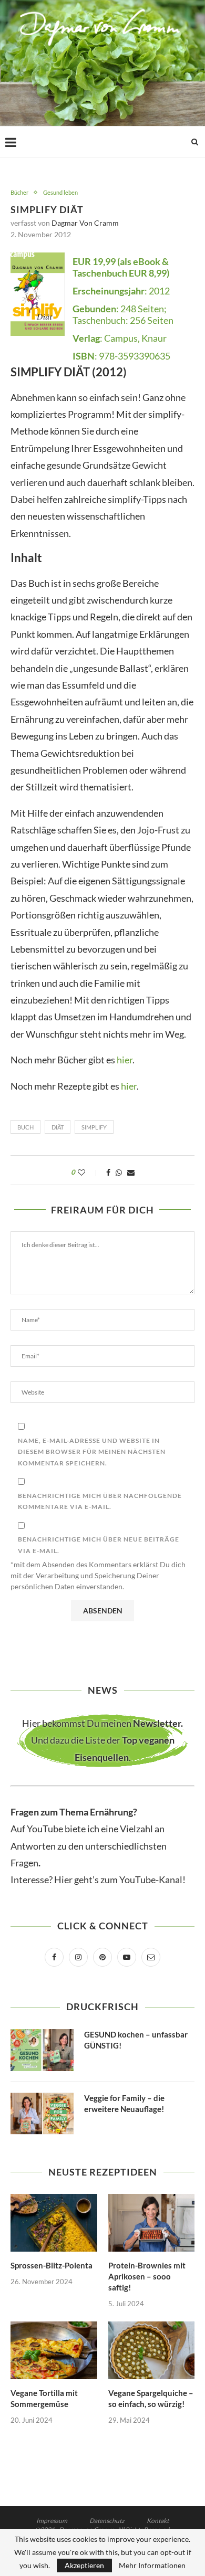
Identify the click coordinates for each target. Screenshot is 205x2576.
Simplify (94, 1127)
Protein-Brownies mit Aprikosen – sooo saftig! (147, 2276)
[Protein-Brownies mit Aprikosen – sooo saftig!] (152, 2223)
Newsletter (157, 1723)
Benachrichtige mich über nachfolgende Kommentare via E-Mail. (100, 1501)
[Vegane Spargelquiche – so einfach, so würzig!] (152, 2350)
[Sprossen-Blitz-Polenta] (54, 2223)
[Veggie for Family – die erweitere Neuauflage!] (42, 2114)
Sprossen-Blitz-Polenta (52, 2265)
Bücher (19, 192)
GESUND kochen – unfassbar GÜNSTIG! (136, 2040)
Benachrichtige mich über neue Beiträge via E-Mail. (99, 1545)
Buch (25, 1127)
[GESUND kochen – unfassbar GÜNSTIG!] (42, 2050)
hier (125, 1060)
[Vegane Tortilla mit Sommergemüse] (54, 2350)
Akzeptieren (84, 2565)
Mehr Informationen (152, 2566)
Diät (58, 1127)
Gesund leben (60, 192)
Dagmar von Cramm (85, 223)
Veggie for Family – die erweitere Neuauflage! (124, 2103)
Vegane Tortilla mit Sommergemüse (44, 2398)
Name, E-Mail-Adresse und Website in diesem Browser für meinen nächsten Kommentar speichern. (92, 1452)
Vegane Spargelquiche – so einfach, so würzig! (151, 2398)
